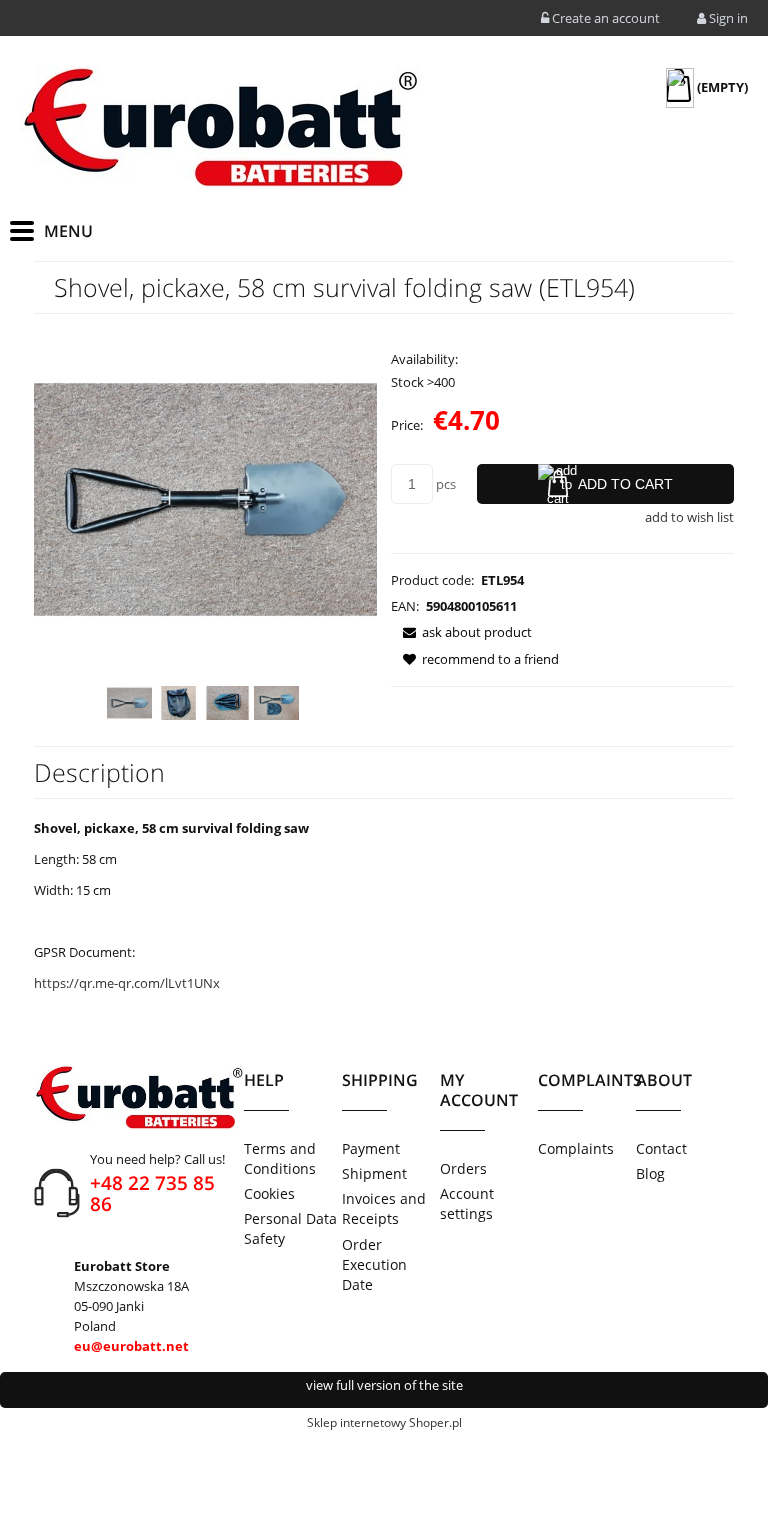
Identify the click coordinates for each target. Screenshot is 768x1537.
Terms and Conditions (280, 1158)
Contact (661, 1148)
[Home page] (220, 127)
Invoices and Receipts (384, 1208)
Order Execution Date (374, 1264)
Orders (463, 1168)
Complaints (576, 1148)
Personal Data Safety (290, 1228)
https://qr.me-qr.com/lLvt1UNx (127, 983)
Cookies (269, 1193)
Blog (650, 1173)
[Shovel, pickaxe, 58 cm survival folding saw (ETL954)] (129, 703)
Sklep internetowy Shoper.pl (384, 1422)
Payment (371, 1148)
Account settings (467, 1203)
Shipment (374, 1173)
